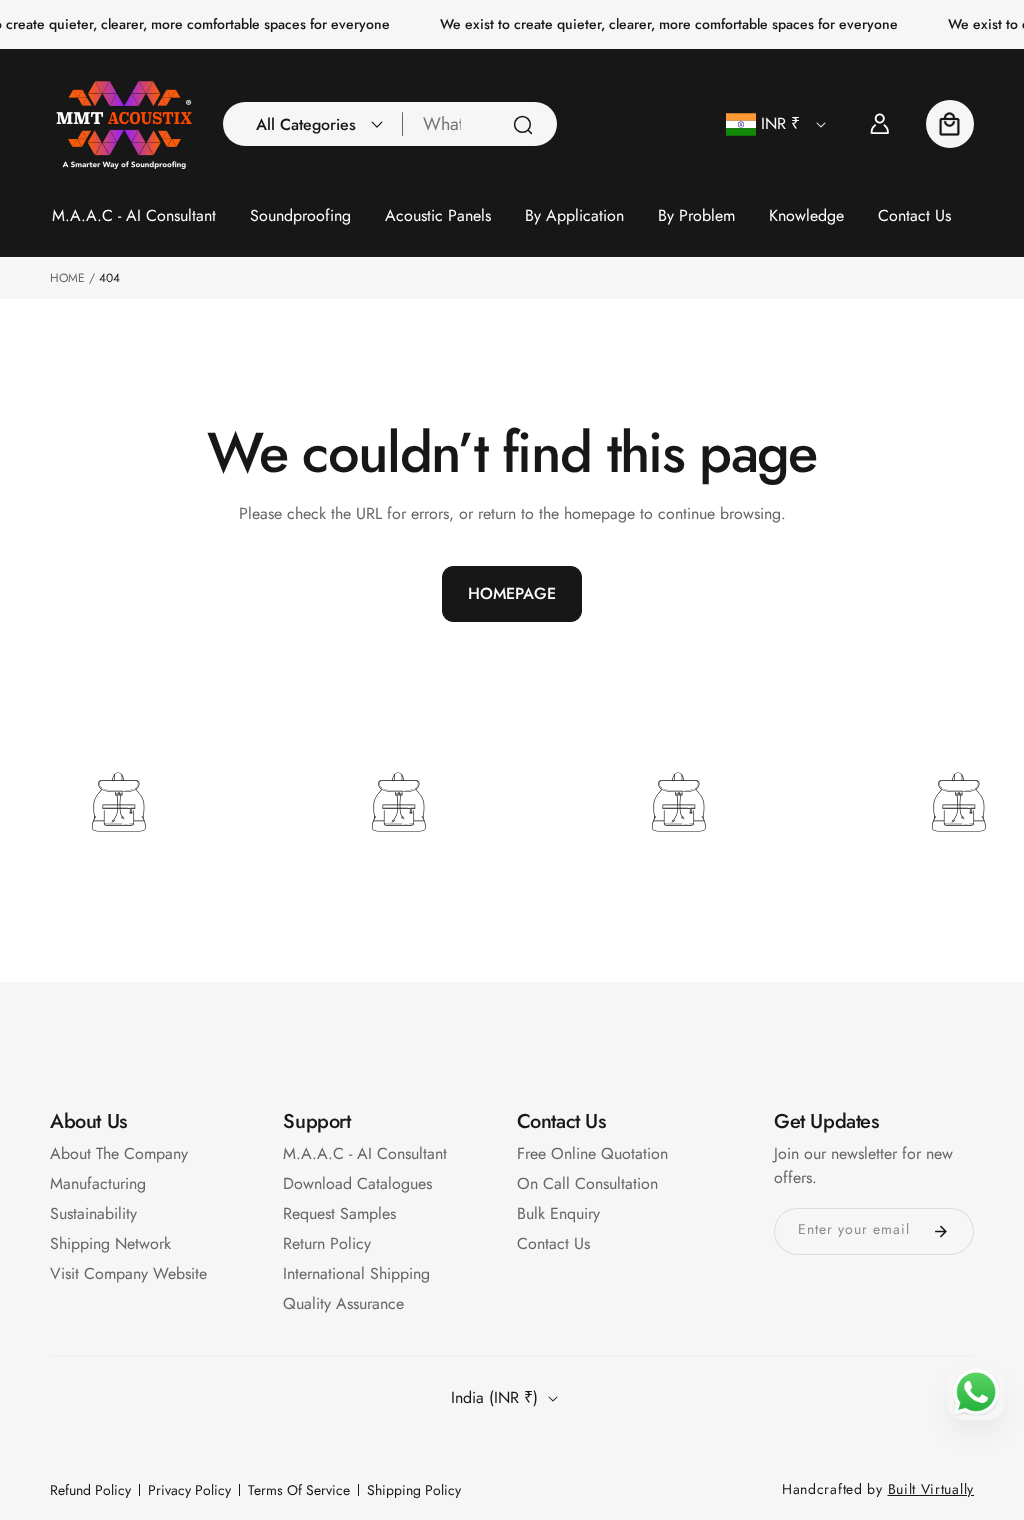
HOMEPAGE (512, 593)
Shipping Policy (414, 1490)
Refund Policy (90, 1490)
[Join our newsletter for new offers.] (941, 1231)
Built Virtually (931, 1489)
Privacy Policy (189, 1490)
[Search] (523, 125)
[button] (314, 124)
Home (67, 278)
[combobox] (480, 124)
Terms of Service (299, 1490)
